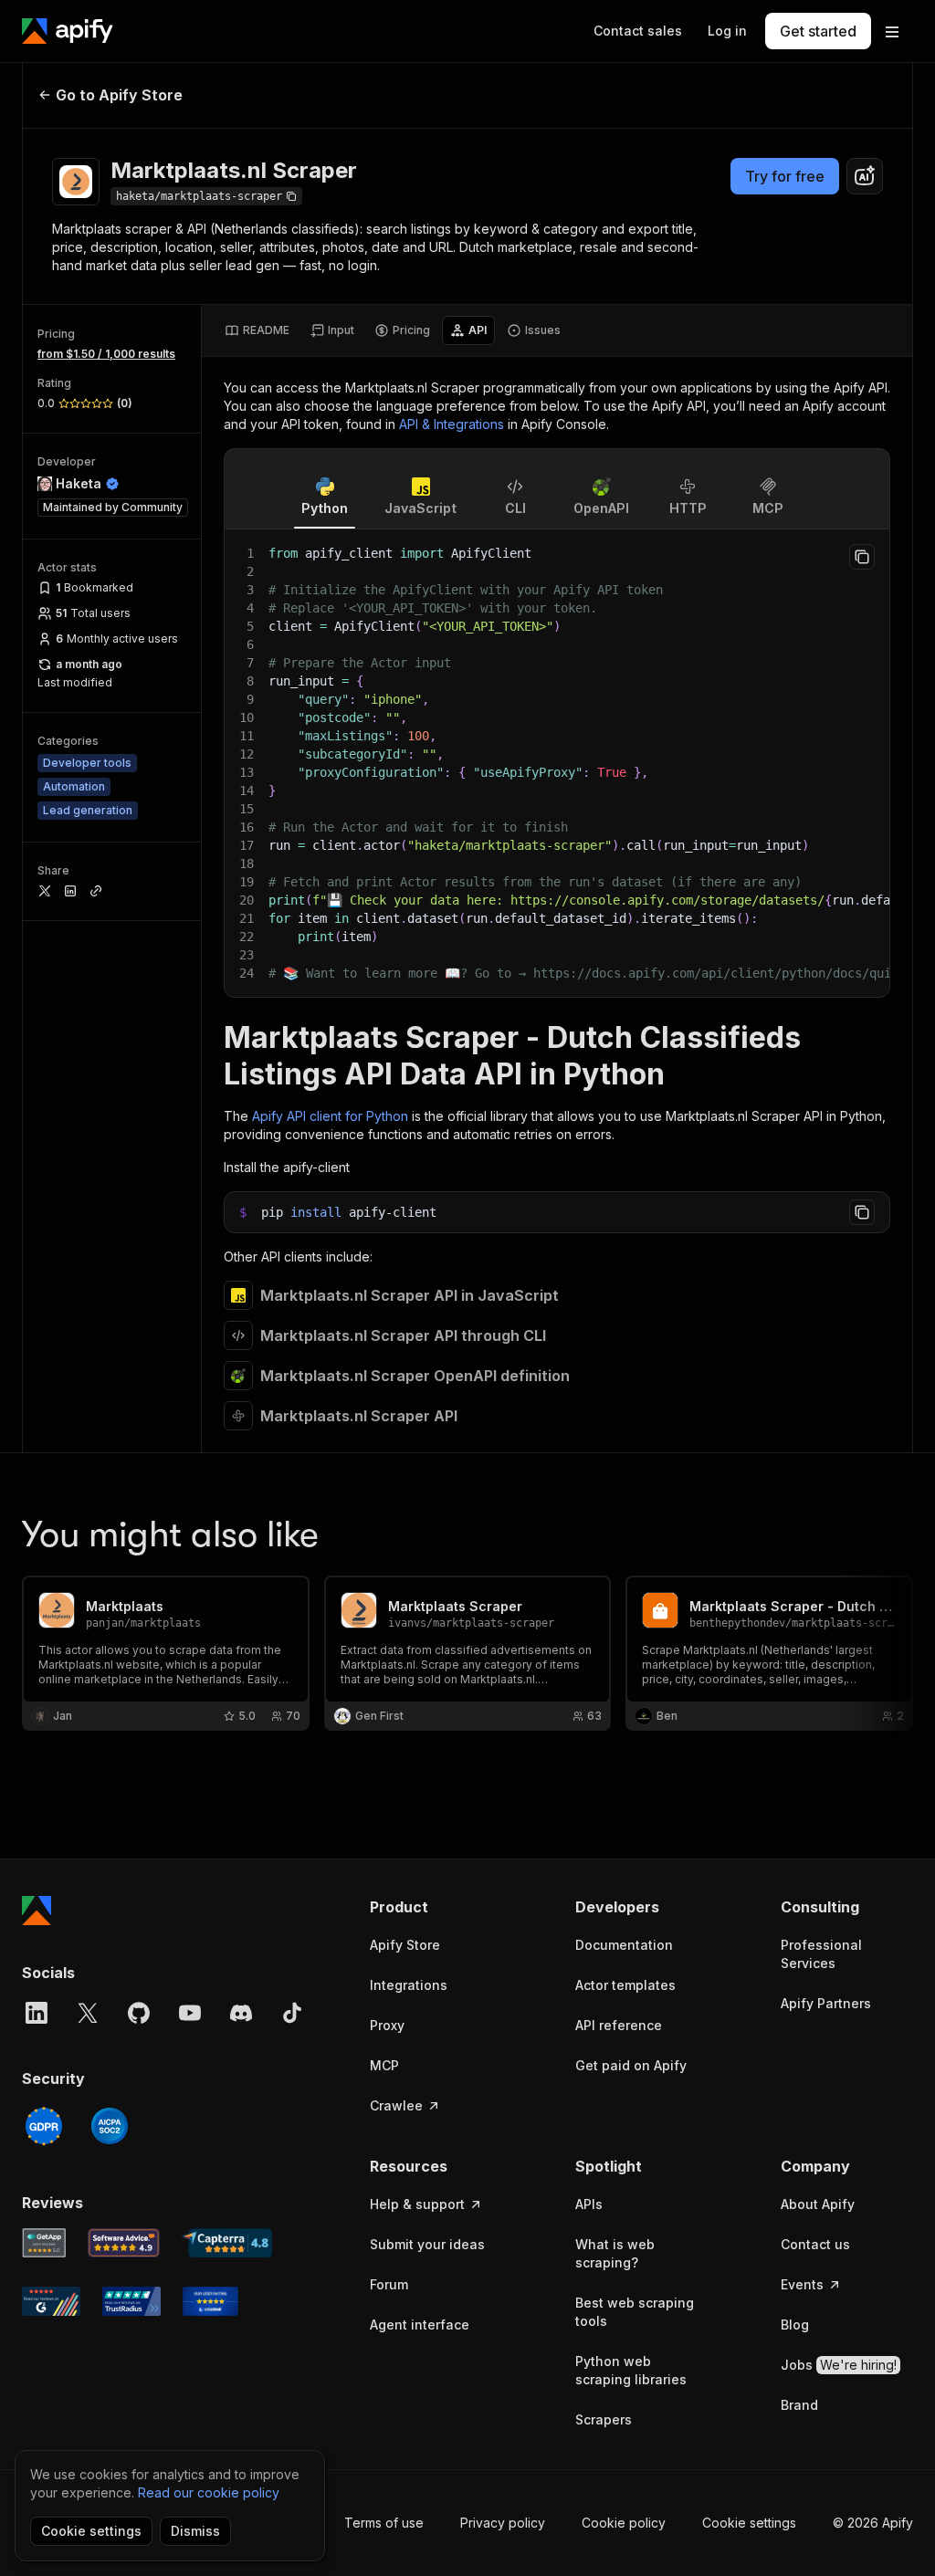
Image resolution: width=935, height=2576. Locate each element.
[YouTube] (190, 2013)
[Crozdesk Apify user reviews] (210, 2301)
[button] (436, 1907)
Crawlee (396, 2105)
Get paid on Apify (631, 2065)
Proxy (387, 2025)
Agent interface (420, 2325)
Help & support (417, 2204)
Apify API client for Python (330, 1116)
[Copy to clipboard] (862, 557)
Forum (389, 2284)
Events (802, 2284)
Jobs (839, 2365)
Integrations (409, 1985)
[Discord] (241, 2013)
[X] (88, 2013)
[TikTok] (292, 2013)
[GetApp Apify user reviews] (44, 2243)
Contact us (815, 2244)
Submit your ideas (427, 2244)
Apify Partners (826, 2003)
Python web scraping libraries (631, 2370)
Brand (799, 2405)
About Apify (818, 2204)
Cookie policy (624, 2523)
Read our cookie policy (209, 2492)
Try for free (785, 176)
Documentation (624, 1945)
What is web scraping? (615, 2253)
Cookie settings (749, 2523)
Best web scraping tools (635, 2312)
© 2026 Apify (873, 2523)
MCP (384, 2065)
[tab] (257, 330)
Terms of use (384, 2523)
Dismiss (195, 2531)
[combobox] (865, 176)
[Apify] (68, 31)
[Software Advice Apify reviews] (124, 2243)
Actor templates (625, 1985)
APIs (589, 2204)
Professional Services (821, 1954)
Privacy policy (503, 2523)
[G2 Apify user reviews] (51, 2301)
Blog (795, 2325)
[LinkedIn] (37, 2013)
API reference (619, 2025)
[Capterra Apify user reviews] (227, 2243)
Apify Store (405, 1945)
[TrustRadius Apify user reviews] (131, 2301)
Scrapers (604, 2419)
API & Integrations (452, 424)
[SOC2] (110, 2126)
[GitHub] (139, 2013)
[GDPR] (44, 2126)
